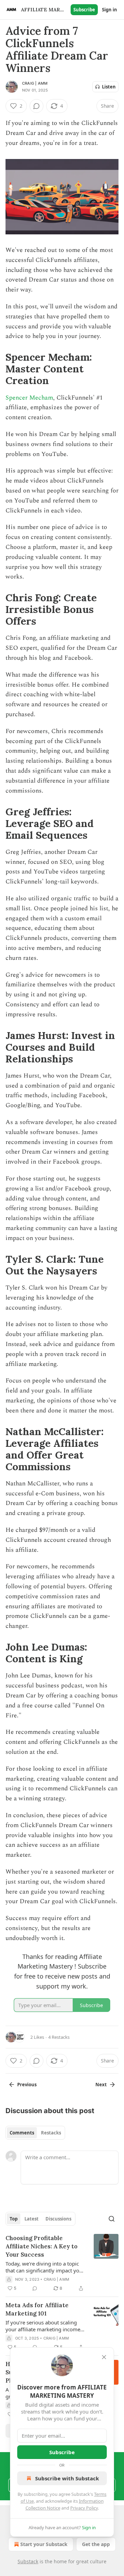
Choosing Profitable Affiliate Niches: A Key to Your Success (42, 2246)
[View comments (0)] (37, 106)
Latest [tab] (32, 2219)
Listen (109, 87)
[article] (62, 2263)
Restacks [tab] (51, 2133)
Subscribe (84, 10)
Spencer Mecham (29, 398)
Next (101, 2085)
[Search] (112, 2219)
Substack (28, 2561)
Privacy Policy (84, 2508)
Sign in (110, 10)
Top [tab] (14, 2219)
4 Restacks (59, 2037)
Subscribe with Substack (67, 2478)
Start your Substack (44, 2544)
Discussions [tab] (58, 2219)
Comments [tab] (22, 2133)
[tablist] (35, 2133)
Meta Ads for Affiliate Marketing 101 (37, 2309)
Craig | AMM (35, 83)
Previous (27, 2085)
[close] (104, 2357)
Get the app (96, 2544)
